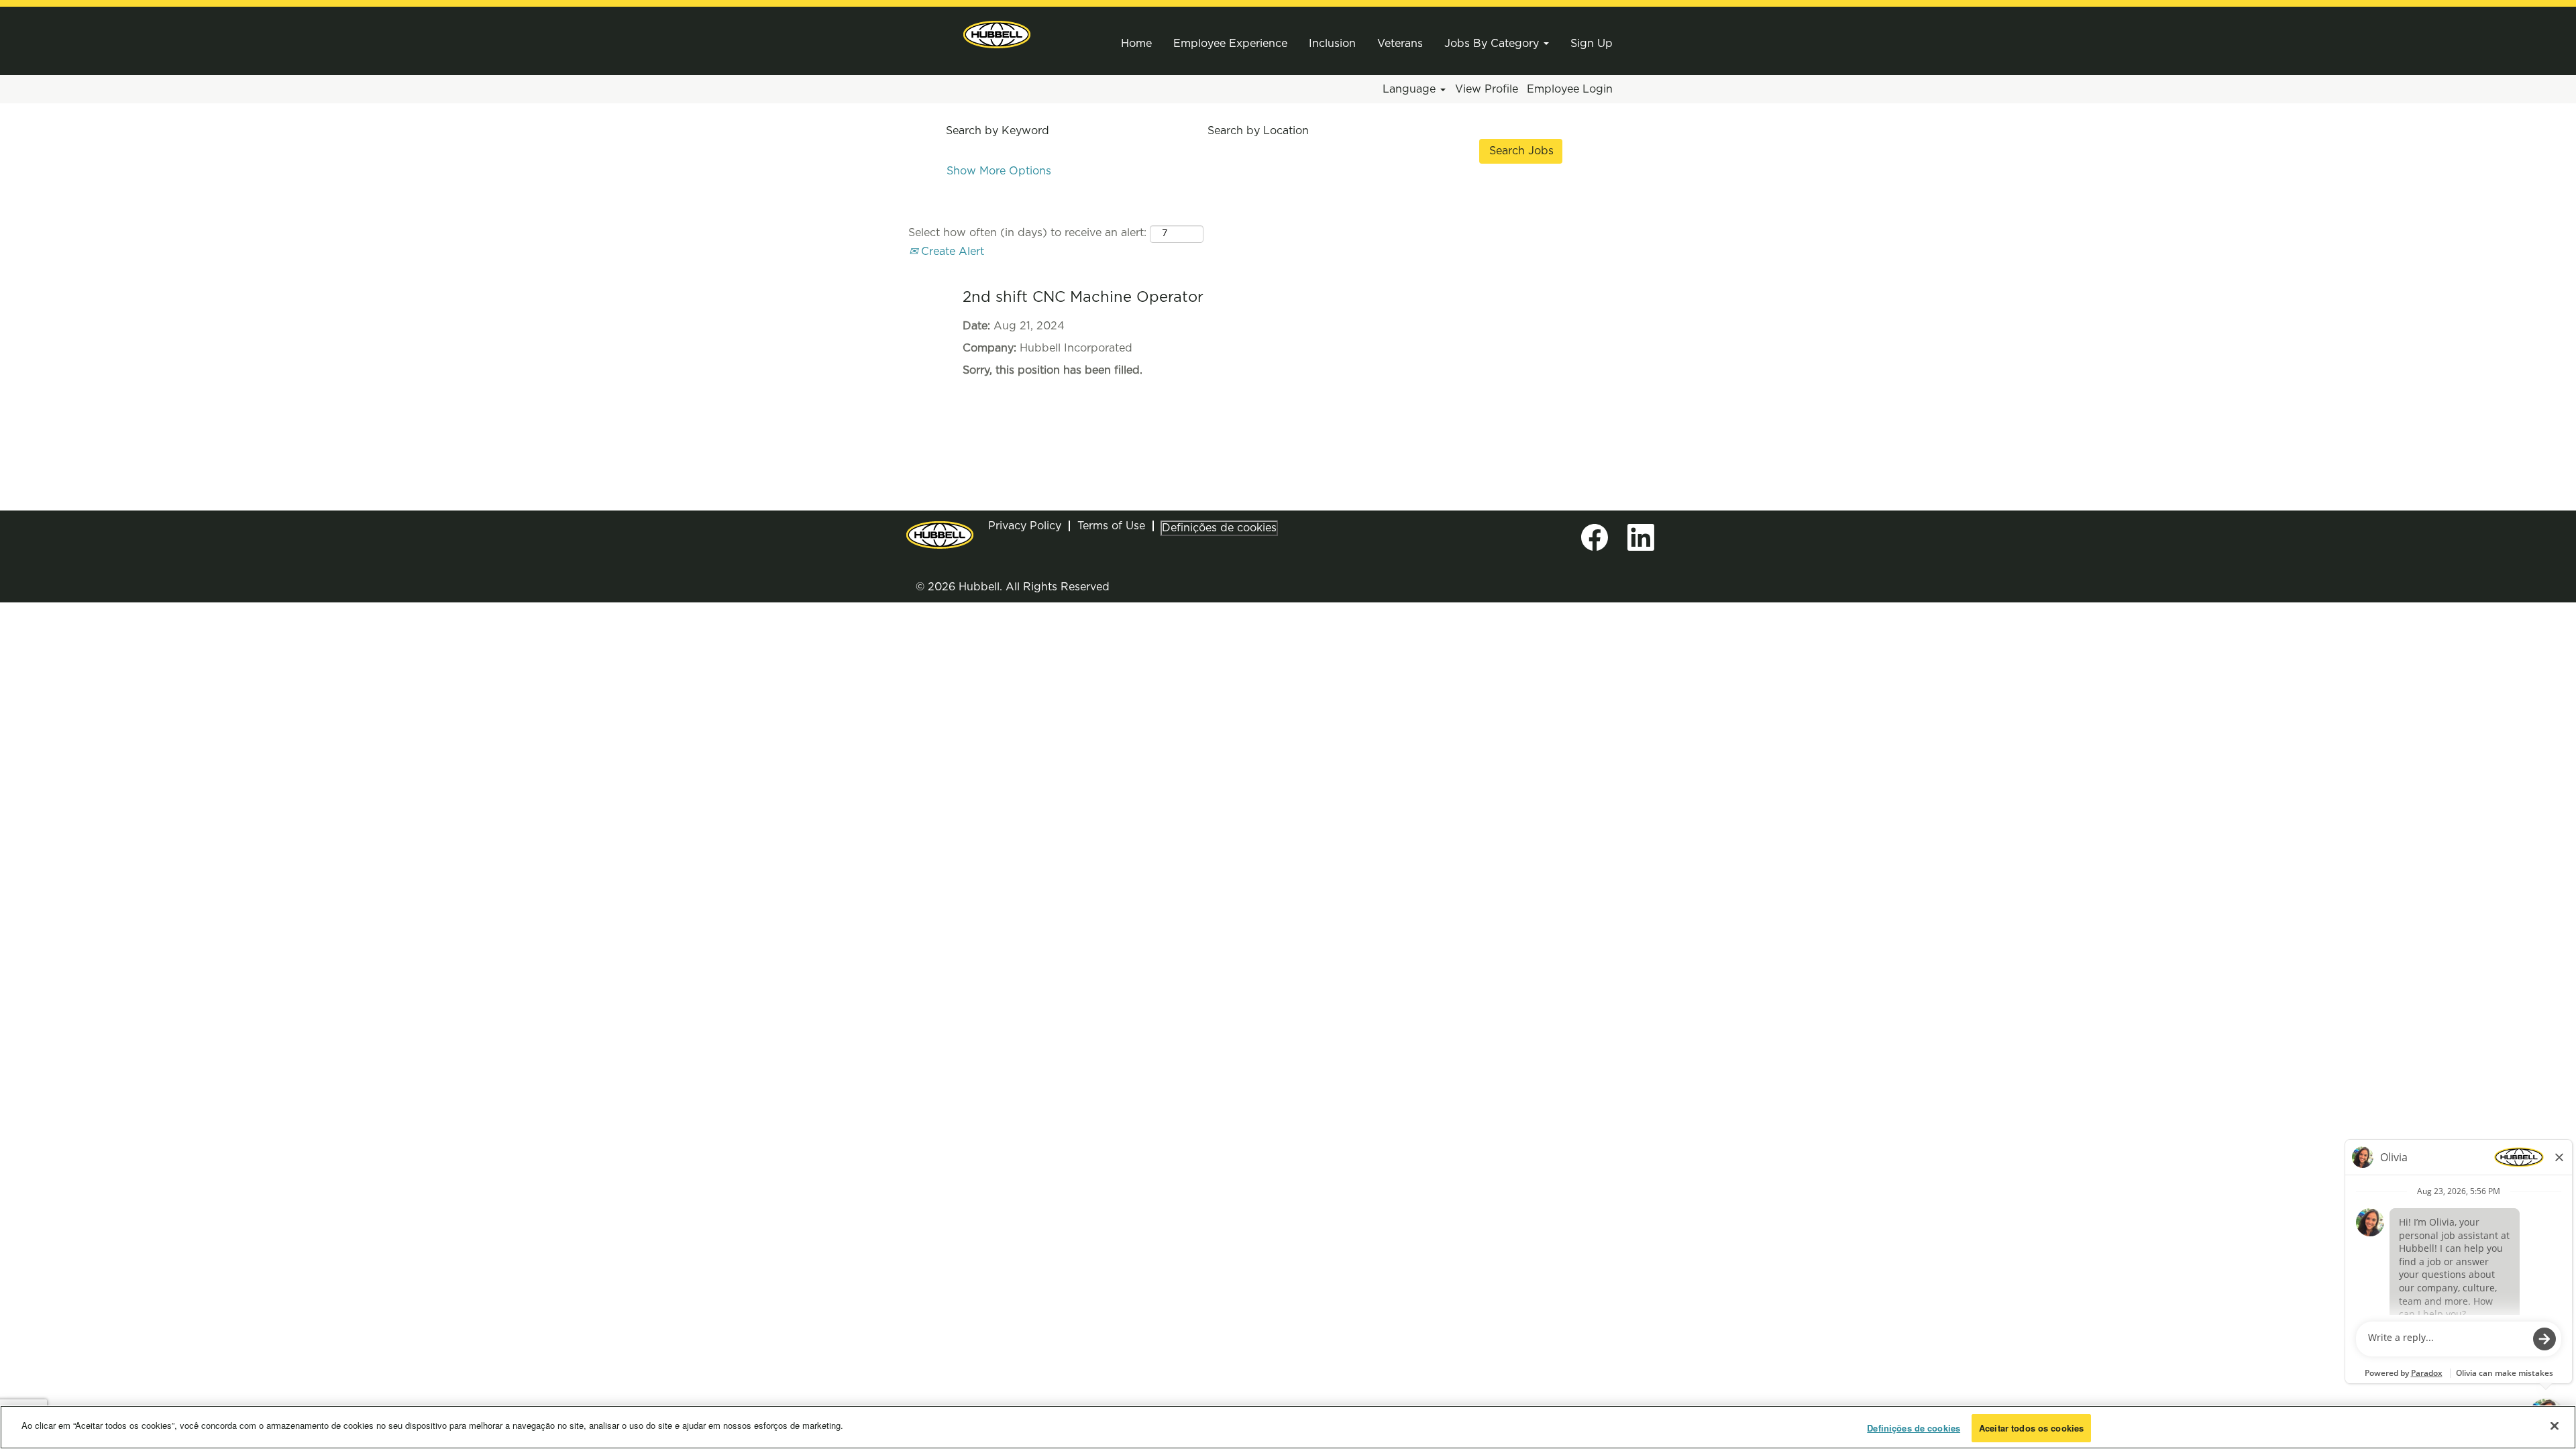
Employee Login (1570, 89)
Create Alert (951, 252)
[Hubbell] (997, 35)
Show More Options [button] (999, 171)
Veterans (1400, 44)
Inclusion (1332, 44)
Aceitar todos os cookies (2031, 1428)
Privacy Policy (1025, 526)
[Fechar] (2555, 1426)
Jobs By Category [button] (1493, 44)
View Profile (1487, 89)
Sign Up (1592, 44)
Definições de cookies (1219, 528)
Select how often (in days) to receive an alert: (1027, 233)
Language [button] (1411, 89)
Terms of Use (1111, 526)
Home (1136, 44)
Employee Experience (1230, 44)
